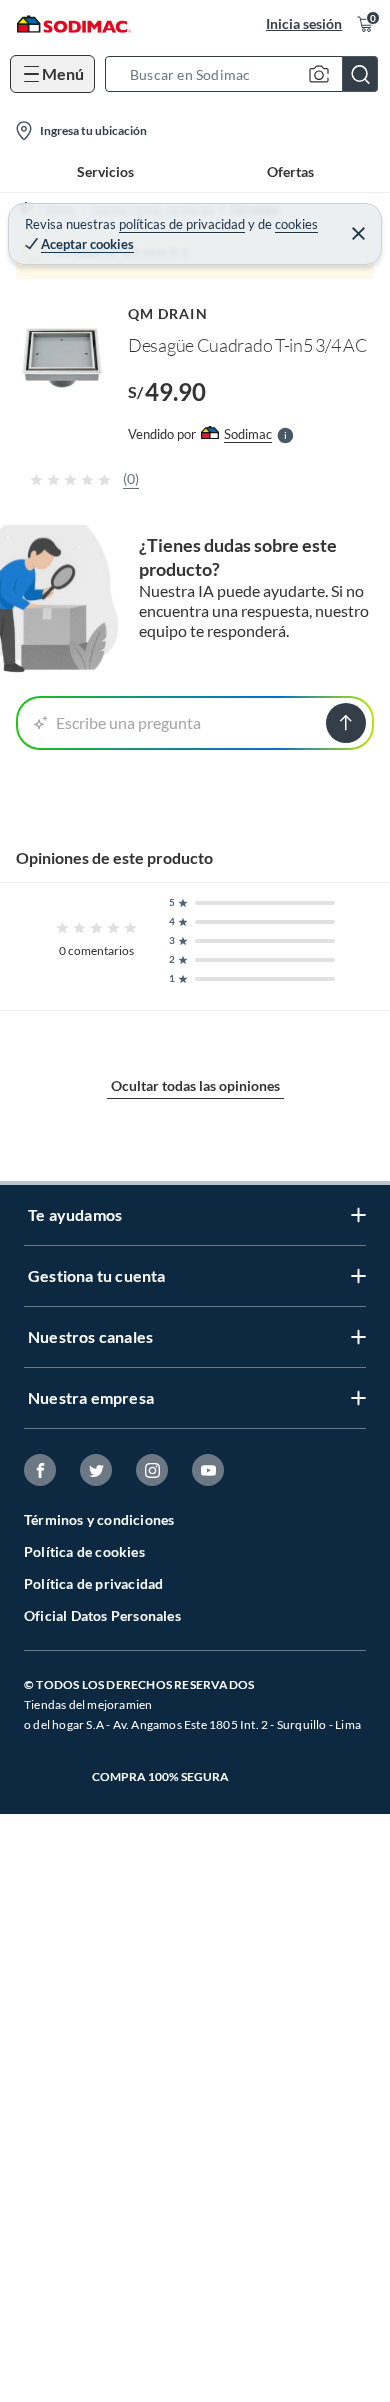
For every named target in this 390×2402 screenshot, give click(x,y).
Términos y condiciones (99, 1519)
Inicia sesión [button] (304, 23)
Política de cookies (84, 1551)
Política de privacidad (93, 1583)
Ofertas (290, 171)
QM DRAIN (168, 313)
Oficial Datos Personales (102, 1615)
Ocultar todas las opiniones (195, 1085)
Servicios (105, 171)
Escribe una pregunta (128, 722)
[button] (247, 74)
